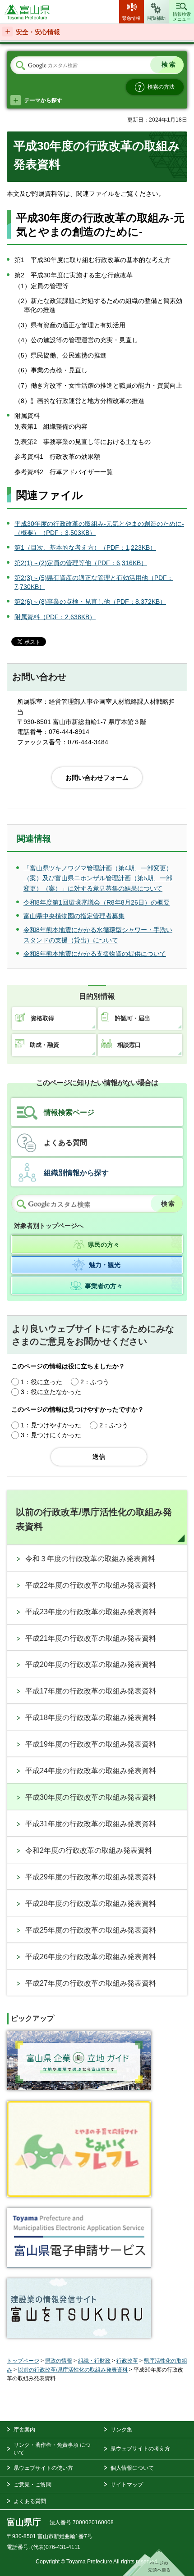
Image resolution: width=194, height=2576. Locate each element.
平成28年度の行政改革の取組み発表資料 (91, 1904)
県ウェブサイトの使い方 (43, 2468)
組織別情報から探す (76, 1173)
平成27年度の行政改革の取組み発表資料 (91, 1983)
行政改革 (127, 2361)
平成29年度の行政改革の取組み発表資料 (91, 1877)
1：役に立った (42, 1382)
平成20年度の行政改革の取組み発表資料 (91, 1664)
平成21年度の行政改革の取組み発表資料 (91, 1638)
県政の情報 (59, 2361)
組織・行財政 (94, 2361)
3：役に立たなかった (51, 1392)
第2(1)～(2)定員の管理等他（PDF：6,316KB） (81, 563)
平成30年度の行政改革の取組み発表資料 (91, 1797)
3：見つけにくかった (51, 1435)
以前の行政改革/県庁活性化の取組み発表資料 (94, 1519)
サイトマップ (127, 2485)
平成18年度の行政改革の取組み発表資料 (91, 1718)
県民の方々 (104, 1245)
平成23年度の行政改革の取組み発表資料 (91, 1612)
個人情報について (132, 2468)
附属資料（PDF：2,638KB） (55, 617)
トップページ (23, 2361)
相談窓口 (129, 1045)
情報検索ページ (69, 1112)
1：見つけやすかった (51, 1425)
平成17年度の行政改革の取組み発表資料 (91, 1691)
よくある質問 (65, 1143)
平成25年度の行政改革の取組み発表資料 (91, 1930)
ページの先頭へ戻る (154, 2562)
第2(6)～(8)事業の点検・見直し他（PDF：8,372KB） (90, 602)
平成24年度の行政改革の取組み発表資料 (91, 1771)
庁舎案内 (24, 2430)
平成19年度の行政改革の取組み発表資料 (91, 1744)
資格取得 (42, 1018)
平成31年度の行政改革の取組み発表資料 (91, 1824)
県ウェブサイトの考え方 (140, 2449)
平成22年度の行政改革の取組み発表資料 (91, 1585)
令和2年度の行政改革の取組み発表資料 (89, 1850)
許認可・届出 (133, 1018)
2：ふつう (95, 1382)
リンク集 (121, 2430)
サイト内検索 (20, 66)
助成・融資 (44, 1045)
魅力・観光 (105, 1265)
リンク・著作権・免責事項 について (52, 2449)
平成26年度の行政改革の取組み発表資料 (91, 1957)
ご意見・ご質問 (32, 2485)
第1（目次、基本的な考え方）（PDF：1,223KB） (85, 548)
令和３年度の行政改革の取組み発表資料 (90, 1559)
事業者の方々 (104, 1286)
